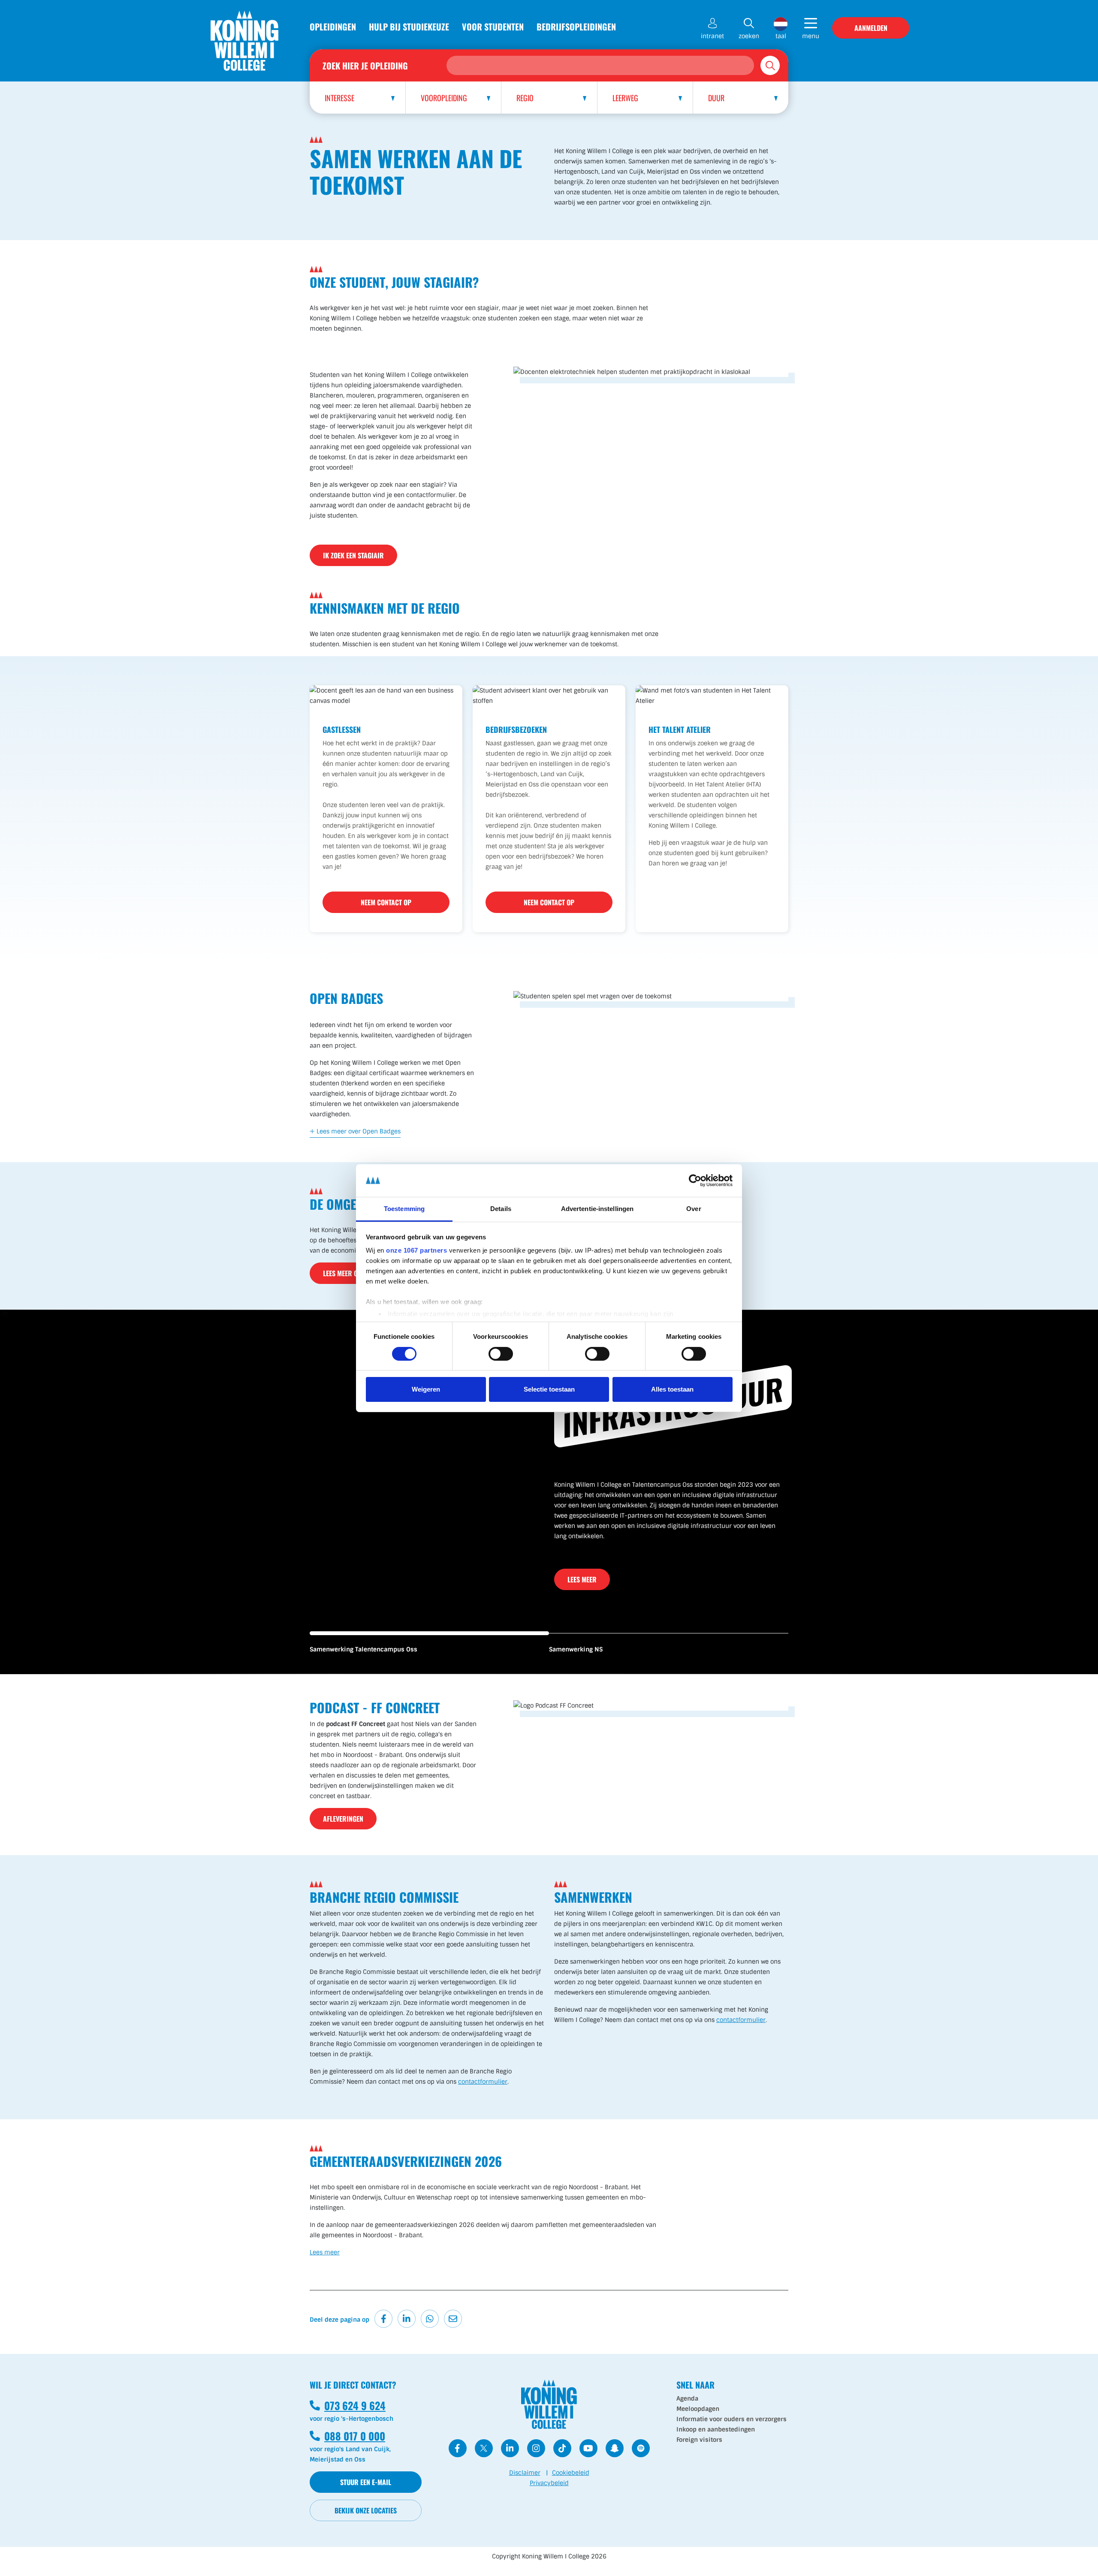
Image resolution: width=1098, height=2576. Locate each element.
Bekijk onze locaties (366, 2510)
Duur (716, 98)
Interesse (339, 98)
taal (781, 36)
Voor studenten (493, 27)
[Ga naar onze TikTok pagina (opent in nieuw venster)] (562, 2448)
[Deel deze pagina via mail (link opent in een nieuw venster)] (453, 2319)
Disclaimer (525, 2473)
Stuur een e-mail (366, 2482)
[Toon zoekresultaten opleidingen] (770, 65)
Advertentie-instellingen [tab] (597, 1209)
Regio (525, 98)
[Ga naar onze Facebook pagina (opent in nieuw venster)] (458, 2448)
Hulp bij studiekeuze (409, 27)
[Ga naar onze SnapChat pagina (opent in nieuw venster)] (615, 2448)
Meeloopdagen (698, 2409)
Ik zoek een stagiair (353, 555)
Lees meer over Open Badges (359, 1131)
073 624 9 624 (348, 2405)
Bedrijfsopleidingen (576, 27)
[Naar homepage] (244, 41)
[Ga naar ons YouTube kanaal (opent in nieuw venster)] (588, 2448)
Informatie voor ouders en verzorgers (731, 2419)
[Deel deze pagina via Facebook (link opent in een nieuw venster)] (383, 2319)
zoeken (749, 36)
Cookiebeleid (571, 2473)
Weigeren (426, 1389)
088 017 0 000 (347, 2436)
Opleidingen (333, 27)
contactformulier (483, 2082)
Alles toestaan (672, 1389)
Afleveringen (343, 1819)
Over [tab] (694, 1209)
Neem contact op (386, 902)
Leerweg (625, 98)
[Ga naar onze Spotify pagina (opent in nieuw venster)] (641, 2448)
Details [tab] (501, 1209)
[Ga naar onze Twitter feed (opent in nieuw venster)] (484, 2448)
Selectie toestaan (549, 1389)
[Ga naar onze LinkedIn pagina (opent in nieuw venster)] (510, 2448)
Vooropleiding (444, 98)
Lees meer (582, 1569)
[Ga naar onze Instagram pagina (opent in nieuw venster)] (536, 2448)
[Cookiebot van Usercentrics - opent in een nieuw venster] (695, 1181)
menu (811, 36)
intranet (712, 36)
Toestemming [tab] (404, 1209)
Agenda (687, 2398)
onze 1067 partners (416, 1250)
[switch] (501, 1354)
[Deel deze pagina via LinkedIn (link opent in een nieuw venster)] (407, 2319)
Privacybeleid (549, 2483)
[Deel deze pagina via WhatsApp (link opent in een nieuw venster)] (430, 2319)
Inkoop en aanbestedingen (716, 2429)
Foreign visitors (699, 2440)
